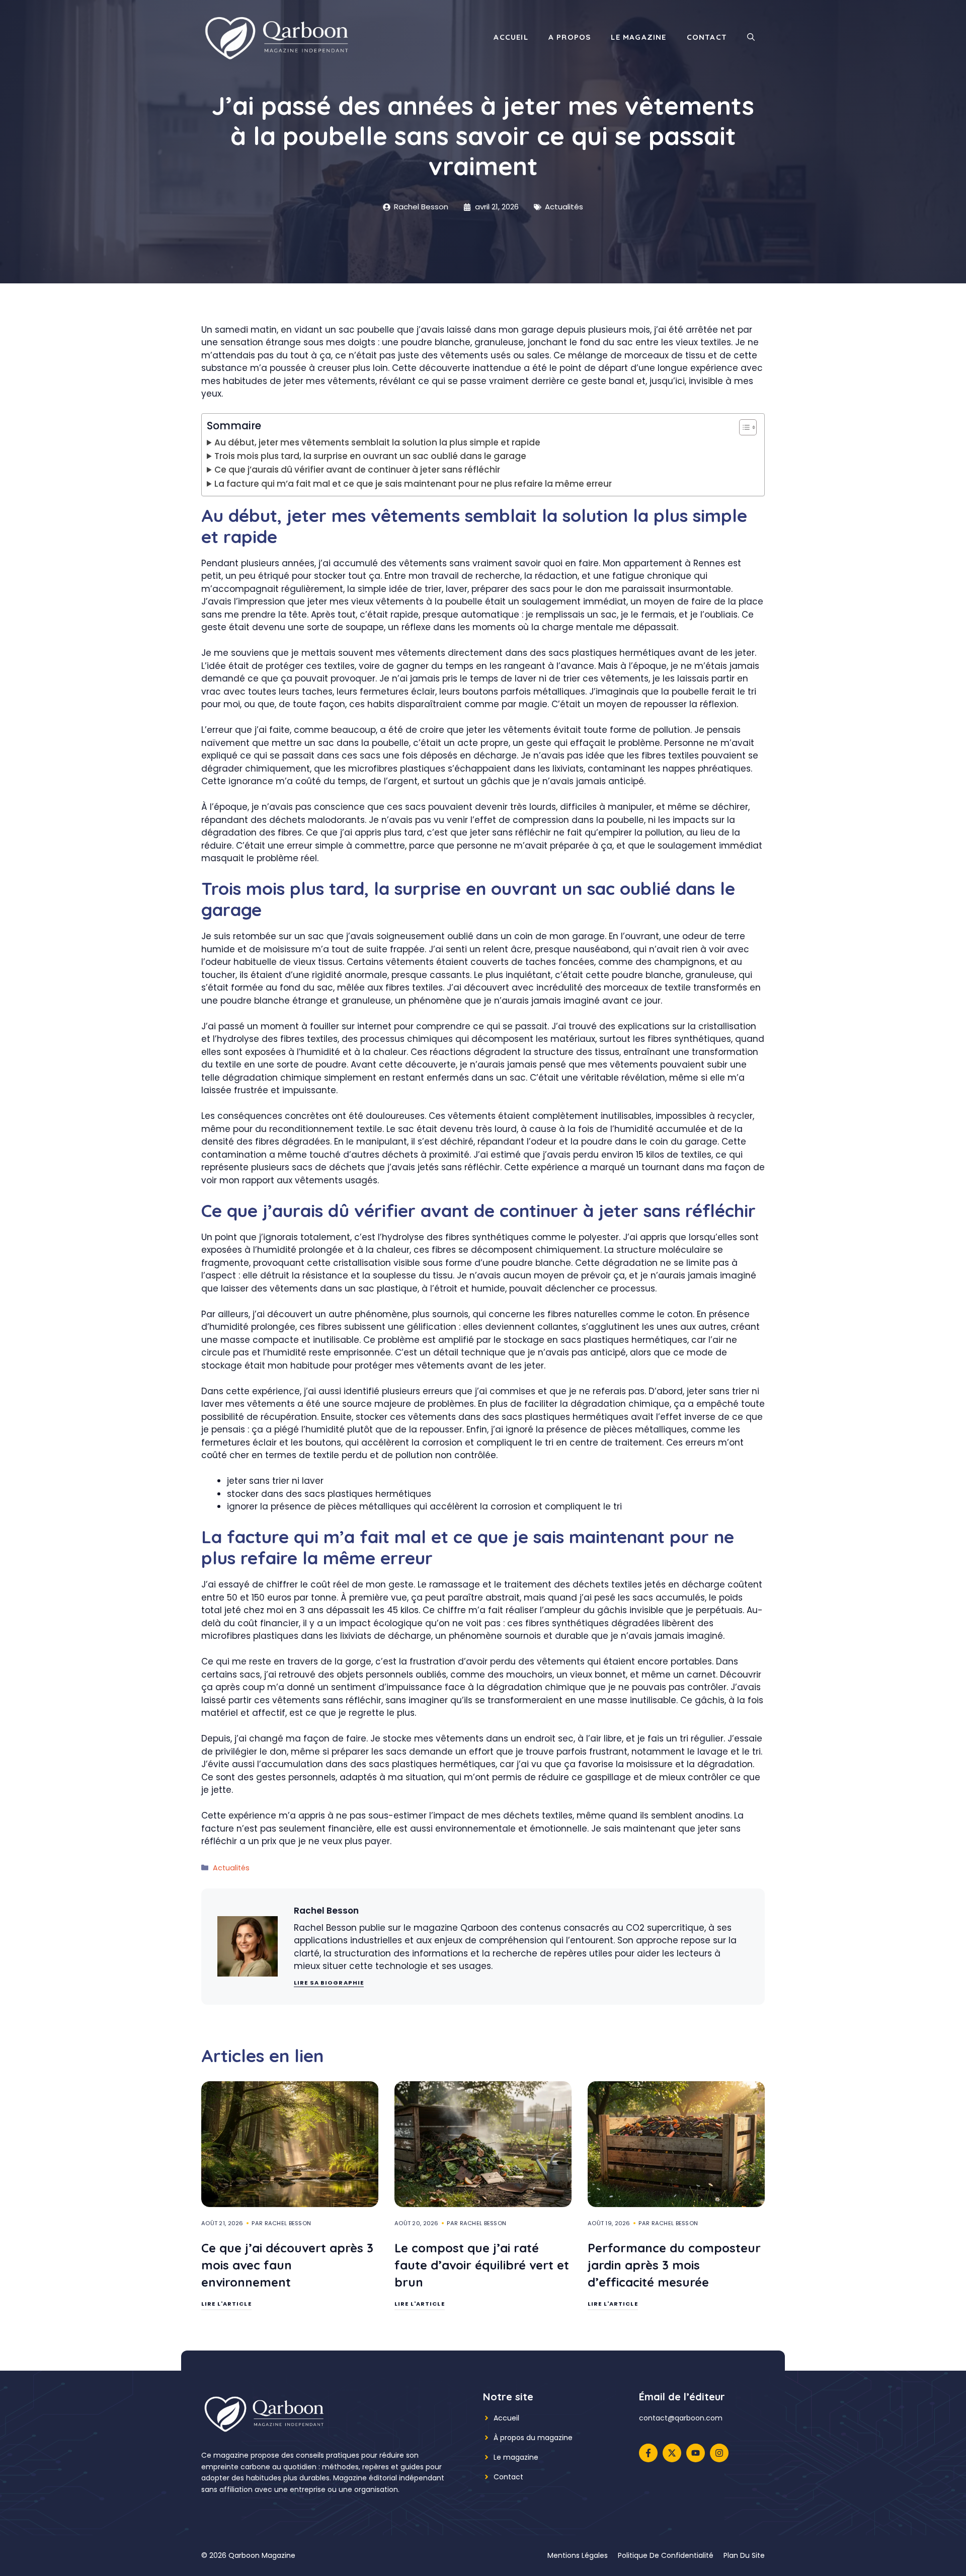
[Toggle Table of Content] (743, 427)
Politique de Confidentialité (666, 2555)
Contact (707, 37)
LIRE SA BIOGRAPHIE (329, 1983)
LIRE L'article (226, 2304)
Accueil (511, 37)
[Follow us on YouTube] (696, 2453)
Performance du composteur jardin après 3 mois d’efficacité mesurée (674, 2265)
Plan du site (744, 2555)
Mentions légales (578, 2555)
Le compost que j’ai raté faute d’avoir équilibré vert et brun (482, 2265)
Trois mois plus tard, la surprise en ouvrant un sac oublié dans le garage (370, 456)
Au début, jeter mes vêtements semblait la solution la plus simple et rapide (377, 442)
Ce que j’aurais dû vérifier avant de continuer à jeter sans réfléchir (357, 470)
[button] (751, 37)
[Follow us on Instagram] (719, 2453)
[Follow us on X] (672, 2453)
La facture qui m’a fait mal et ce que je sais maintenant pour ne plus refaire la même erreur (413, 484)
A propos (570, 37)
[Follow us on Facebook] (648, 2453)
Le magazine (638, 37)
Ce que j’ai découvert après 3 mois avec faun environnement (287, 2265)
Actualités (564, 207)
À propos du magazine (533, 2438)
